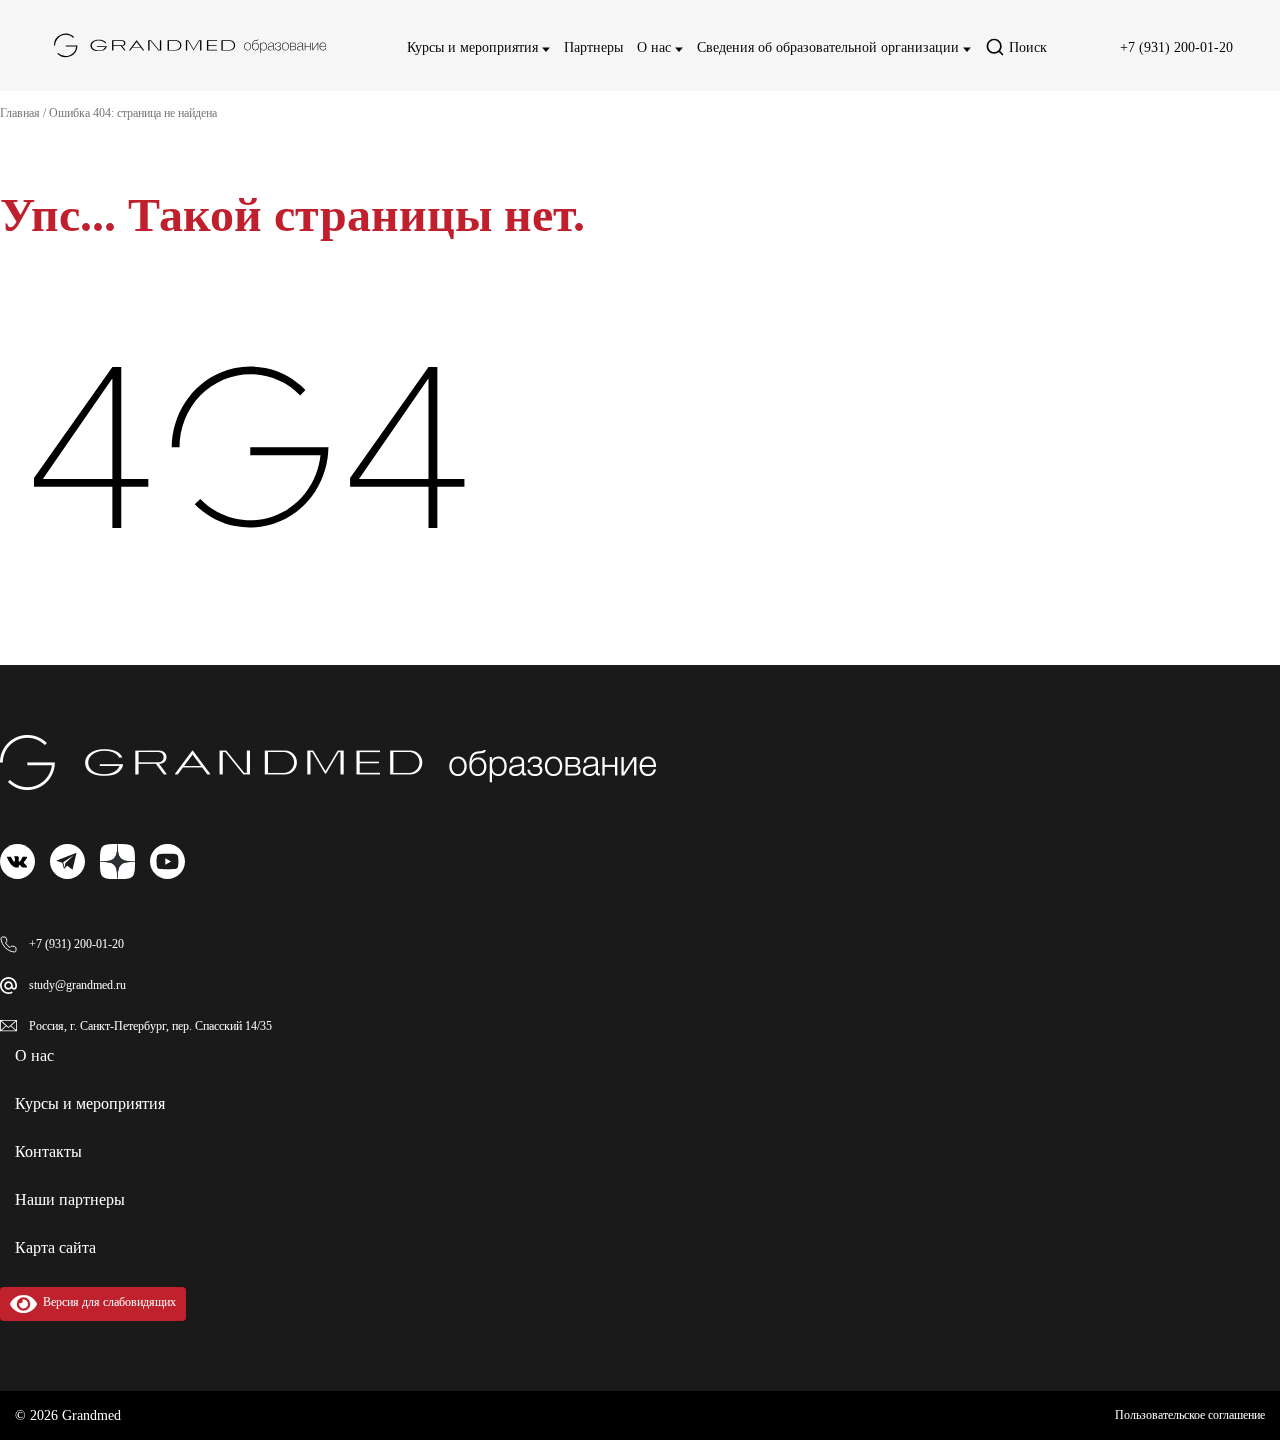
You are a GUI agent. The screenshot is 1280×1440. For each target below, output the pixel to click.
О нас (656, 47)
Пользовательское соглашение (1190, 1415)
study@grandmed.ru (77, 985)
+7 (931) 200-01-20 (1176, 47)
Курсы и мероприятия (474, 47)
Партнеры (593, 47)
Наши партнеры (70, 1199)
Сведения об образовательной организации (830, 47)
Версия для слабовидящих (106, 1302)
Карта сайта (55, 1247)
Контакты (48, 1151)
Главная (20, 113)
